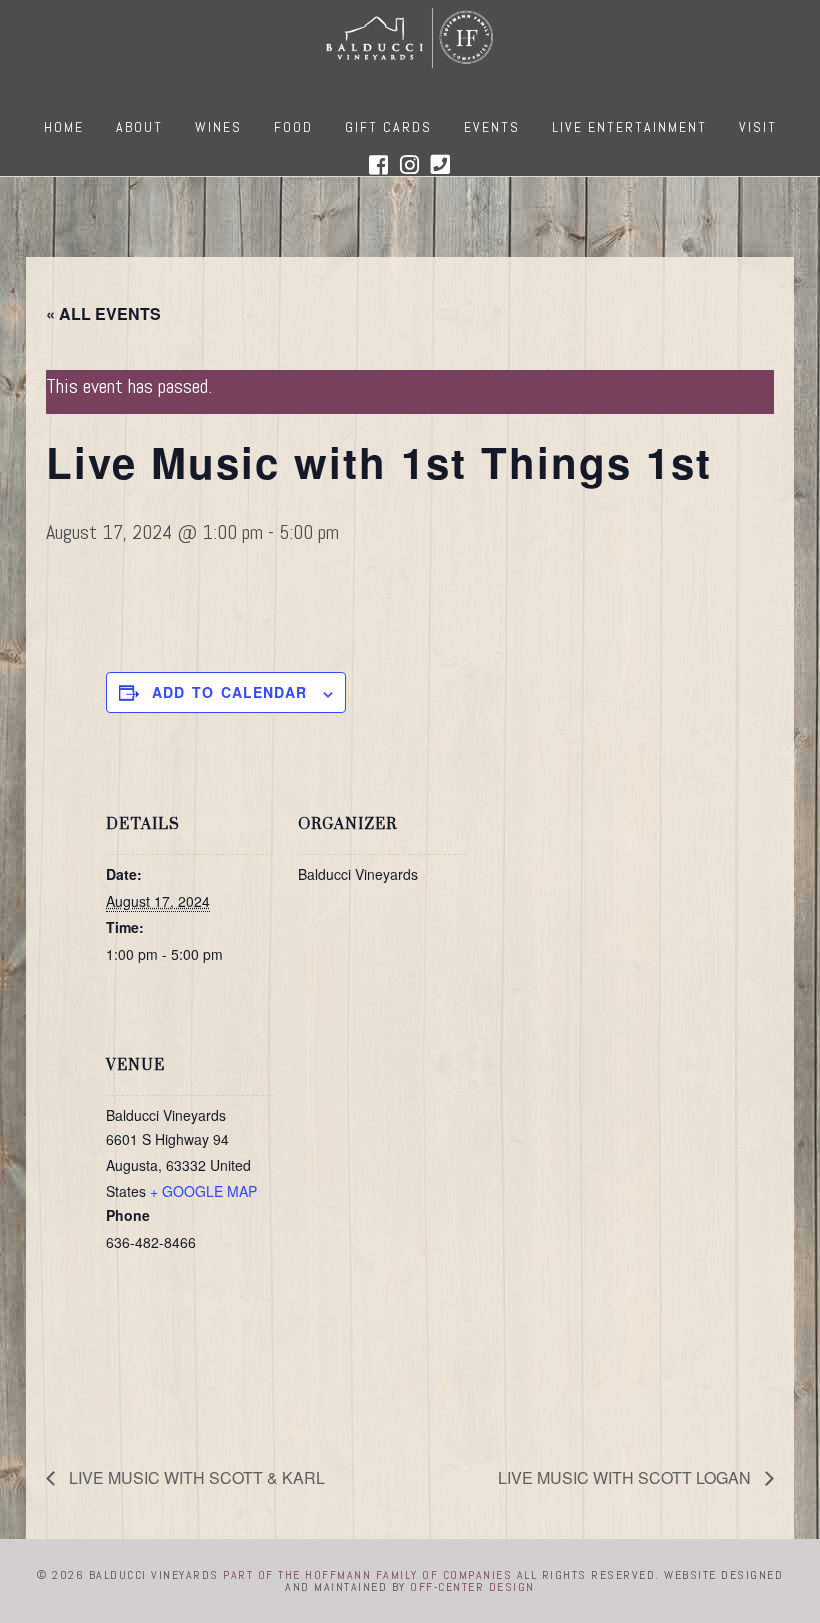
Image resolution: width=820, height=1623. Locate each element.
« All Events (103, 313)
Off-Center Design (472, 1587)
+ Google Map (203, 1191)
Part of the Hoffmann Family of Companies (367, 1575)
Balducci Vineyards (410, 38)
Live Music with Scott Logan (626, 1477)
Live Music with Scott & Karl (195, 1477)
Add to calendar (229, 692)
